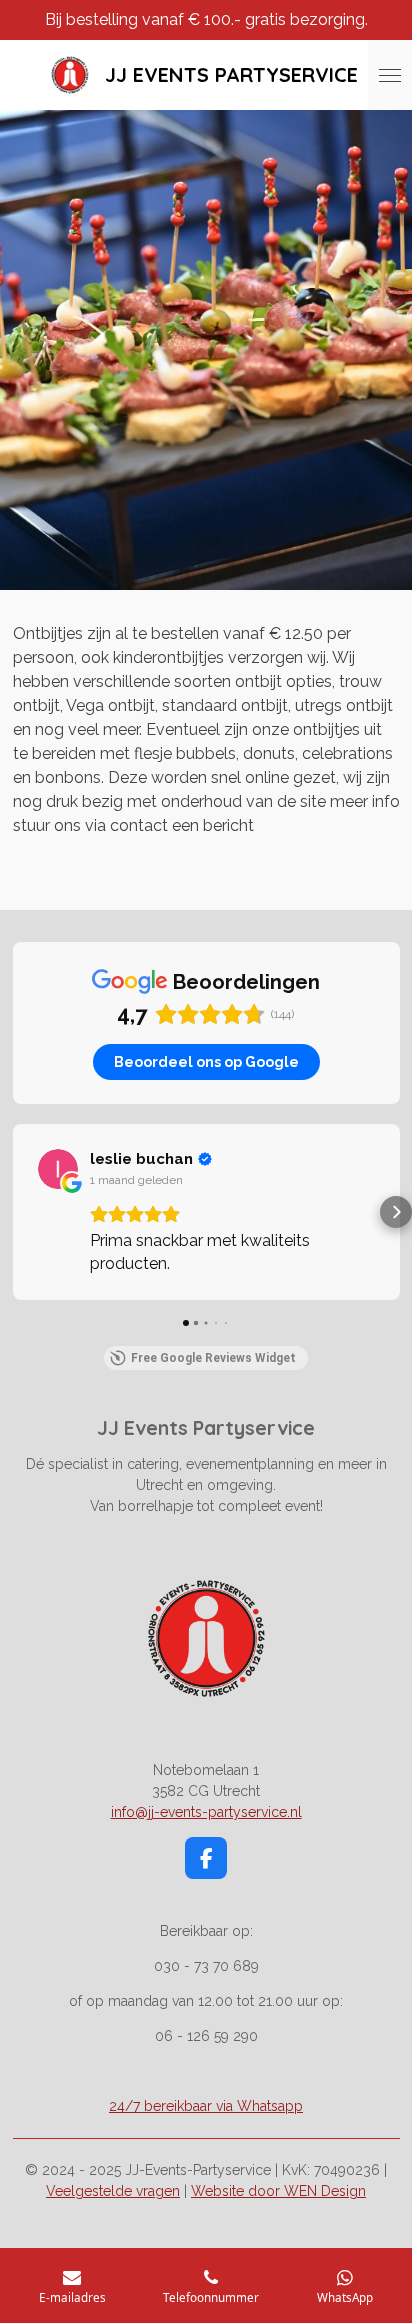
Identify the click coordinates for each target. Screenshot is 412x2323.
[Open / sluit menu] (390, 75)
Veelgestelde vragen (113, 2191)
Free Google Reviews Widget (213, 1358)
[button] (16, 1212)
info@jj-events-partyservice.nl (206, 1812)
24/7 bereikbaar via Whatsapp (206, 2106)
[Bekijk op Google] (58, 1169)
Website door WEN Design (278, 2191)
